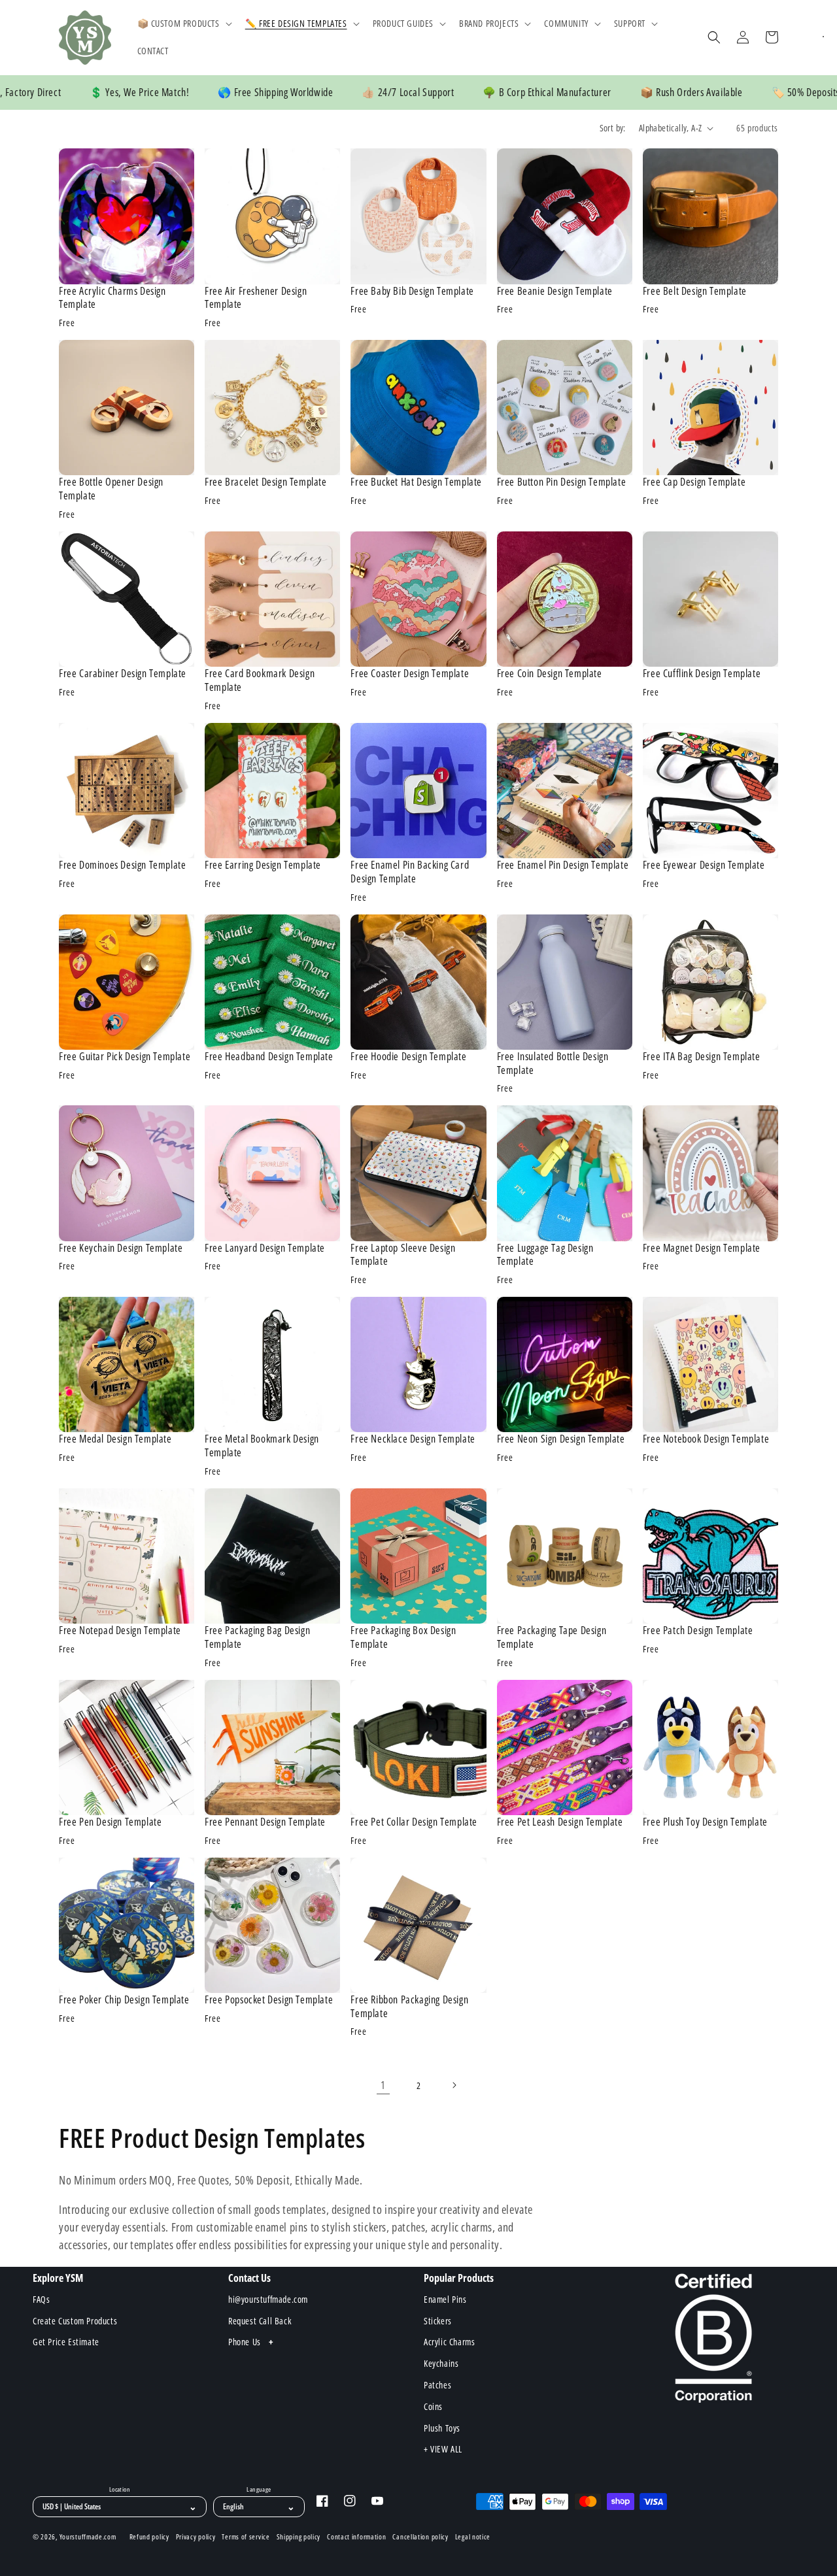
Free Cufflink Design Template (702, 674)
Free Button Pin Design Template (562, 482)
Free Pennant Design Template (265, 1822)
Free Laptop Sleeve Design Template (403, 1255)
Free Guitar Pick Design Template (125, 1057)
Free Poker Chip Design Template (124, 2000)
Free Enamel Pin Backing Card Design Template (410, 872)
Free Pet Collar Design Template (414, 1822)
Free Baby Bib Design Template (412, 291)
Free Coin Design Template (550, 674)
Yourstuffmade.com (88, 2536)
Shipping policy (299, 2537)
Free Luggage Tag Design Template (545, 1255)
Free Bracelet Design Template (265, 482)
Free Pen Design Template (110, 1822)
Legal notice (473, 2537)
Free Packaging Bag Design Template (257, 1637)
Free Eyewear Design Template (704, 865)
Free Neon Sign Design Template (561, 1439)
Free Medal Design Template (115, 1439)
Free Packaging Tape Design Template (552, 1637)
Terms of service (246, 2537)
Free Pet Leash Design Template (560, 1822)
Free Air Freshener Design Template (256, 298)
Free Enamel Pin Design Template (563, 865)
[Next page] (454, 2085)
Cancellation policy (420, 2537)
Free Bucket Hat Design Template (416, 482)
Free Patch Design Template (698, 1631)
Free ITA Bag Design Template (702, 1057)
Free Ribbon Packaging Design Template (409, 2007)
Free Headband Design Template (269, 1057)
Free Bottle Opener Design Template (111, 489)
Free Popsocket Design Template (269, 2000)
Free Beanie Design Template (555, 291)
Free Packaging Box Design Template (403, 1637)
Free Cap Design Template (694, 482)
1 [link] (383, 2085)
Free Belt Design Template (695, 291)
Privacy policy (196, 2537)
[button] (183, 24)
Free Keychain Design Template (121, 1248)
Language (259, 2490)
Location (120, 2490)
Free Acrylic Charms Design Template (112, 298)
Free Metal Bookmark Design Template (262, 1446)
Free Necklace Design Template (413, 1439)
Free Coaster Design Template (410, 674)
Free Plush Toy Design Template (705, 1822)
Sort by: (613, 128)
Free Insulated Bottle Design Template (553, 1063)
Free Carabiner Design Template (123, 674)
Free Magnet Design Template (702, 1248)
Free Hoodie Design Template (408, 1057)
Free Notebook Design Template (706, 1439)
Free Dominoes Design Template (122, 865)
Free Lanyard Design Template (265, 1248)
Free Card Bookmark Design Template (260, 680)
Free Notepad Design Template (120, 1631)
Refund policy (149, 2537)
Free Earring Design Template (263, 865)
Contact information (356, 2537)
